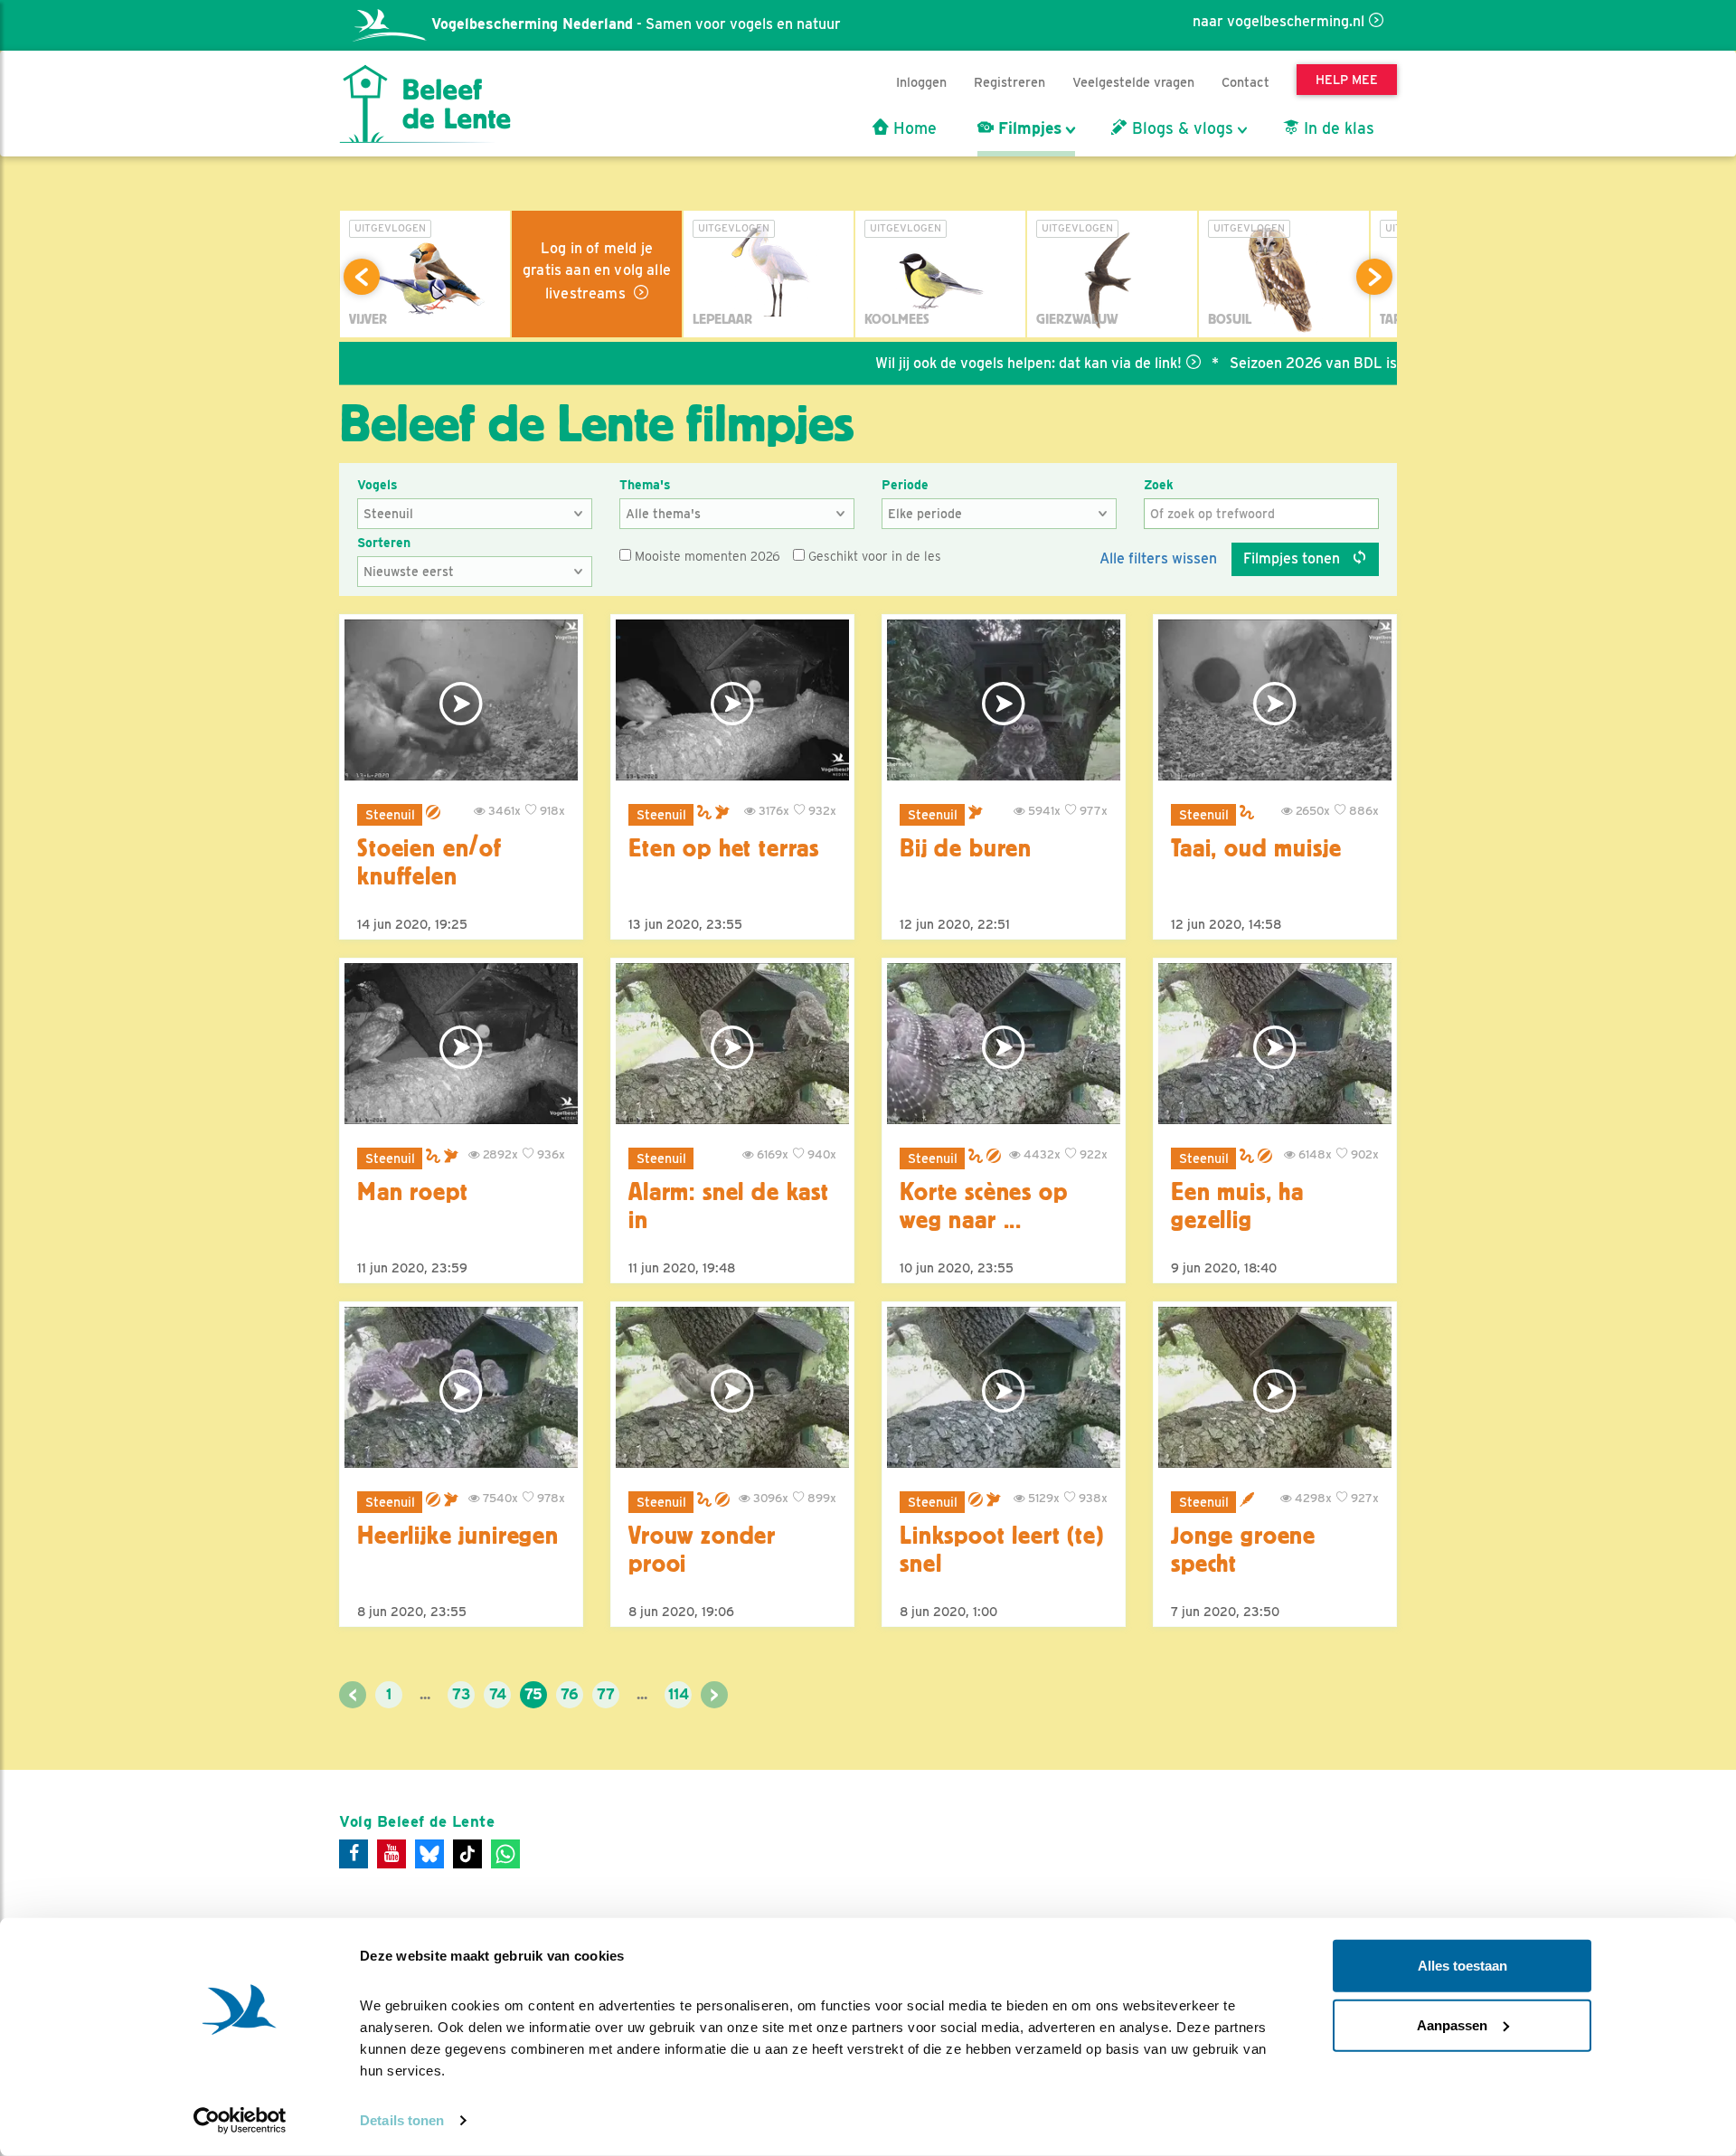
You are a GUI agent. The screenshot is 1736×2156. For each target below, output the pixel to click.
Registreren (1010, 82)
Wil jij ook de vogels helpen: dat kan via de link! (957, 363)
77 (606, 1694)
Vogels (377, 485)
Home (913, 128)
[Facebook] (354, 1854)
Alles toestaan (1462, 1966)
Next (1374, 277)
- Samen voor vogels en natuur (636, 24)
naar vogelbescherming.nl (1278, 21)
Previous (362, 277)
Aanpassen (1452, 2024)
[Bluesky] (429, 1854)
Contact (1245, 82)
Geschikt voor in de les (873, 556)
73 (461, 1694)
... (425, 1694)
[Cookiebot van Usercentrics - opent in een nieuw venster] (240, 2121)
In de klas (1337, 128)
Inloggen (921, 82)
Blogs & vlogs (1180, 128)
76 (570, 1694)
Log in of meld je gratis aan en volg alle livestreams (597, 271)
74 (498, 1694)
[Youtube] (392, 1854)
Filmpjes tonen (1293, 558)
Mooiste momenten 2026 (706, 556)
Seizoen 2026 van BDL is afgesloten (1279, 363)
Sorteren (384, 543)
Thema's (645, 485)
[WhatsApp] (505, 1854)
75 (533, 1694)
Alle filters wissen (1158, 558)
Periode (905, 485)
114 (679, 1694)
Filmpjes (1028, 128)
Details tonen (402, 2120)
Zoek (1159, 485)
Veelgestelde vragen (1133, 82)
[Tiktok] (467, 1854)
